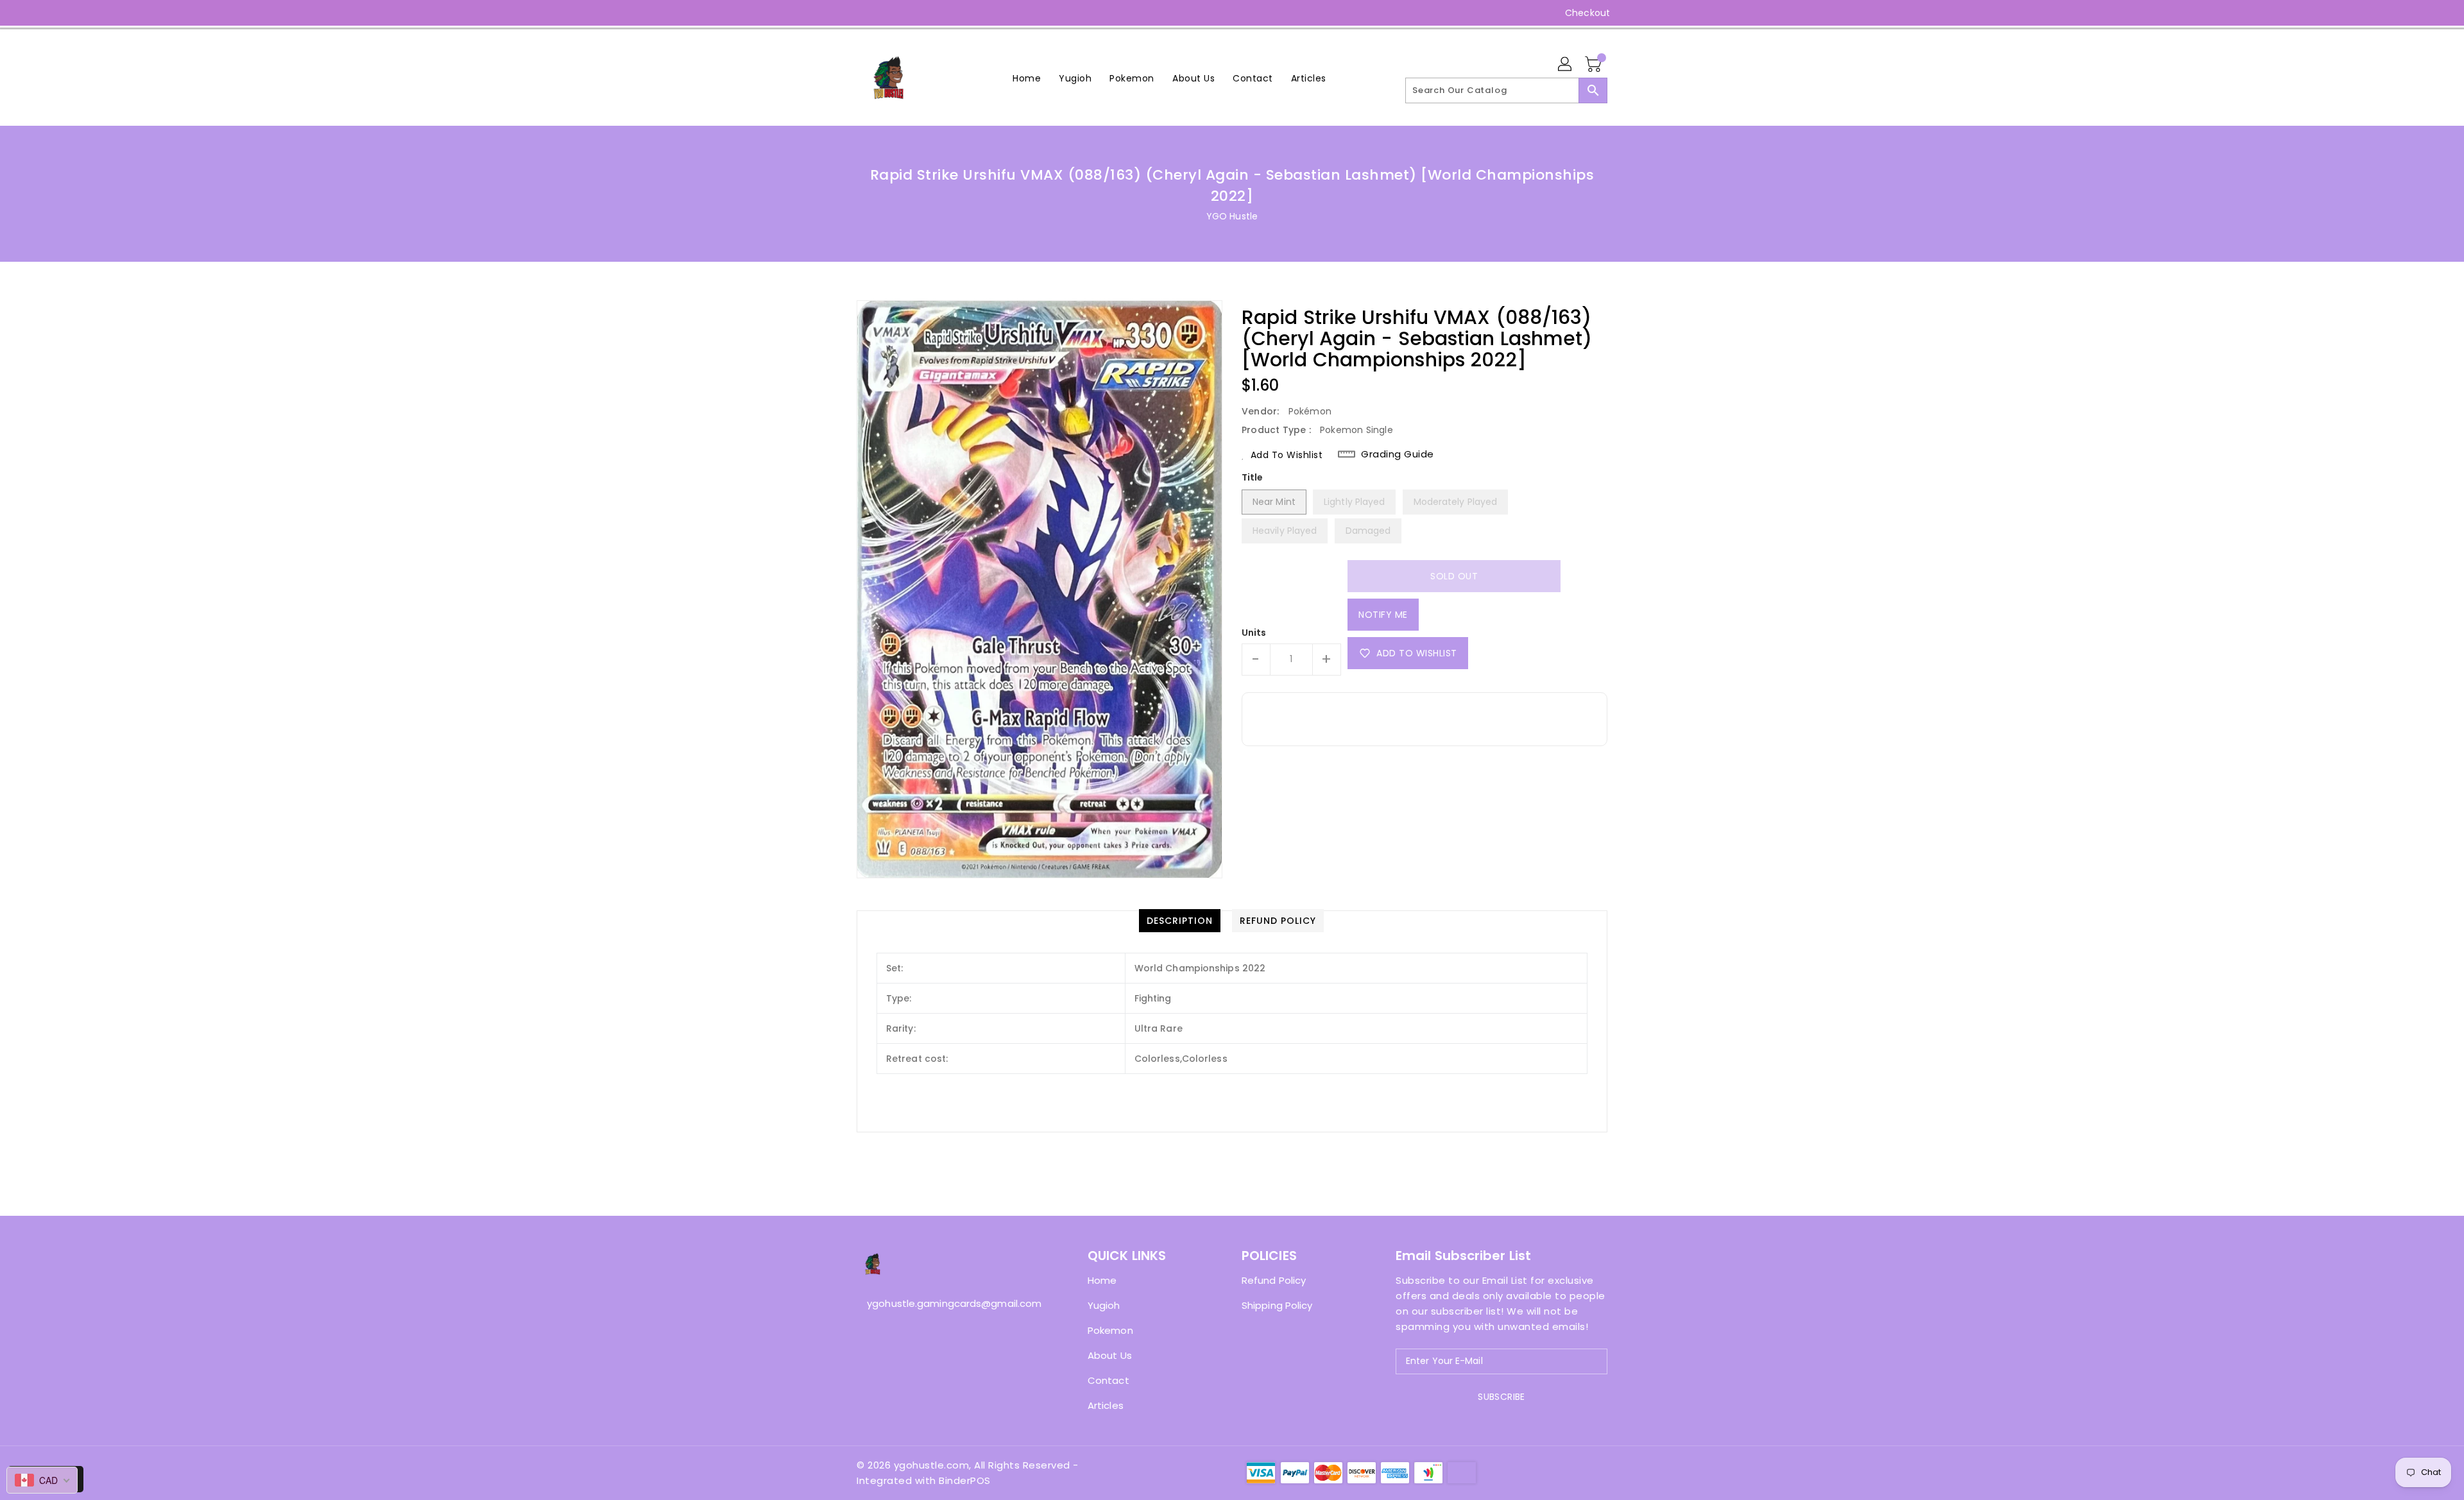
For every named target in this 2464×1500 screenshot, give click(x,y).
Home (1102, 1280)
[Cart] (1595, 65)
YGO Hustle (1232, 216)
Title (1253, 477)
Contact (1108, 1380)
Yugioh (1104, 1305)
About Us (1110, 1355)
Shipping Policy (1277, 1305)
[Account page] (1566, 65)
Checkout (1587, 13)
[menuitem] (1027, 78)
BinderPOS (965, 1480)
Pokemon (1110, 1330)
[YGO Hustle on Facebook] (839, 13)
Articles (1106, 1405)
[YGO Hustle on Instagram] (863, 13)
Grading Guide (1398, 454)
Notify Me (1383, 615)
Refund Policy (1274, 1280)
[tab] (1180, 921)
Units (1254, 633)
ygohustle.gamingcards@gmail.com (946, 1303)
